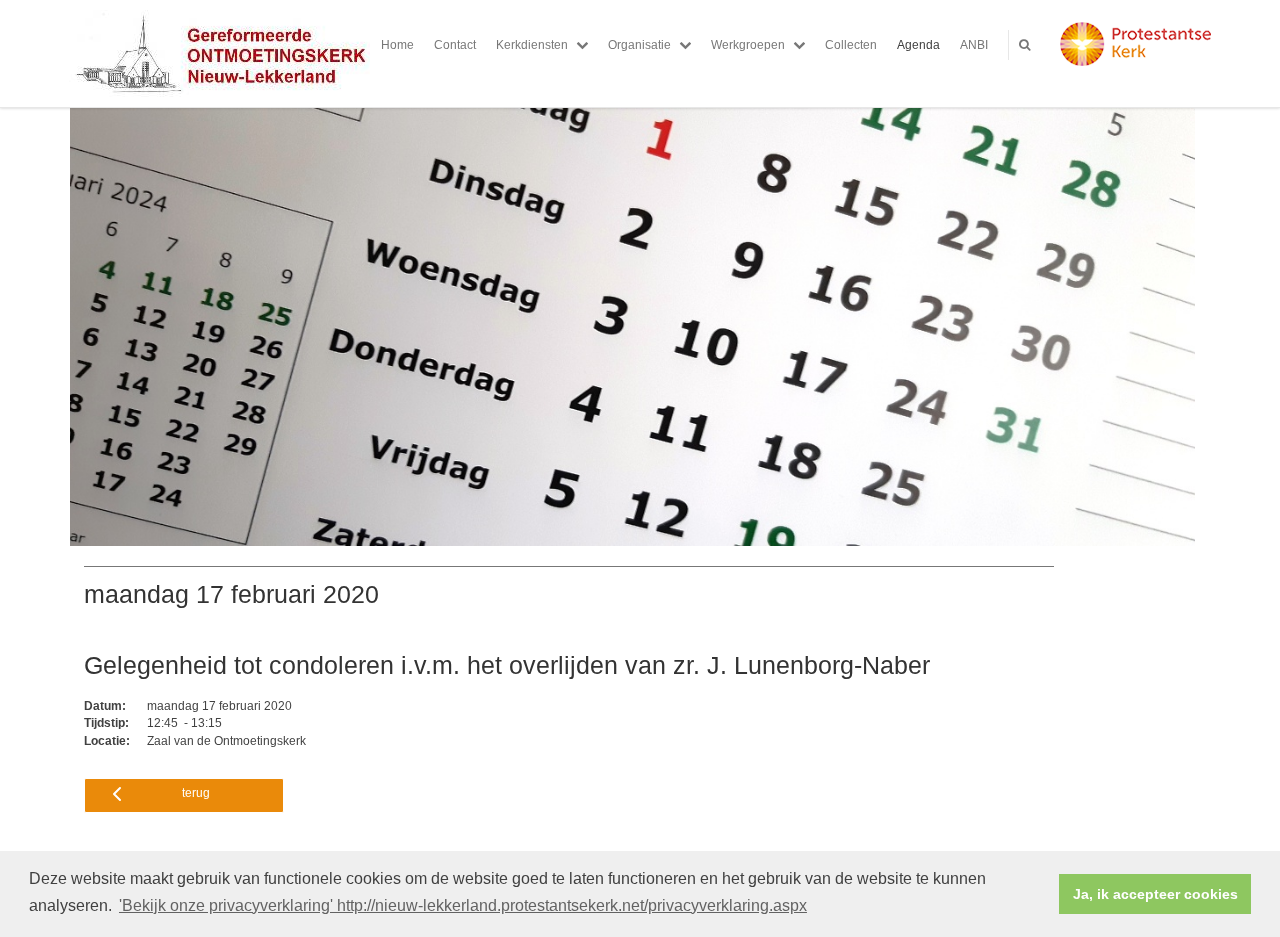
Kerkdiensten (532, 45)
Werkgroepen (748, 45)
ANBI (974, 45)
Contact (455, 45)
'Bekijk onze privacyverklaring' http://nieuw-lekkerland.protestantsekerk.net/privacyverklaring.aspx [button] (463, 905)
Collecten (851, 45)
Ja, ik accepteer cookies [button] (1155, 894)
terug (196, 793)
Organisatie (639, 45)
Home (397, 45)
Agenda (918, 45)
